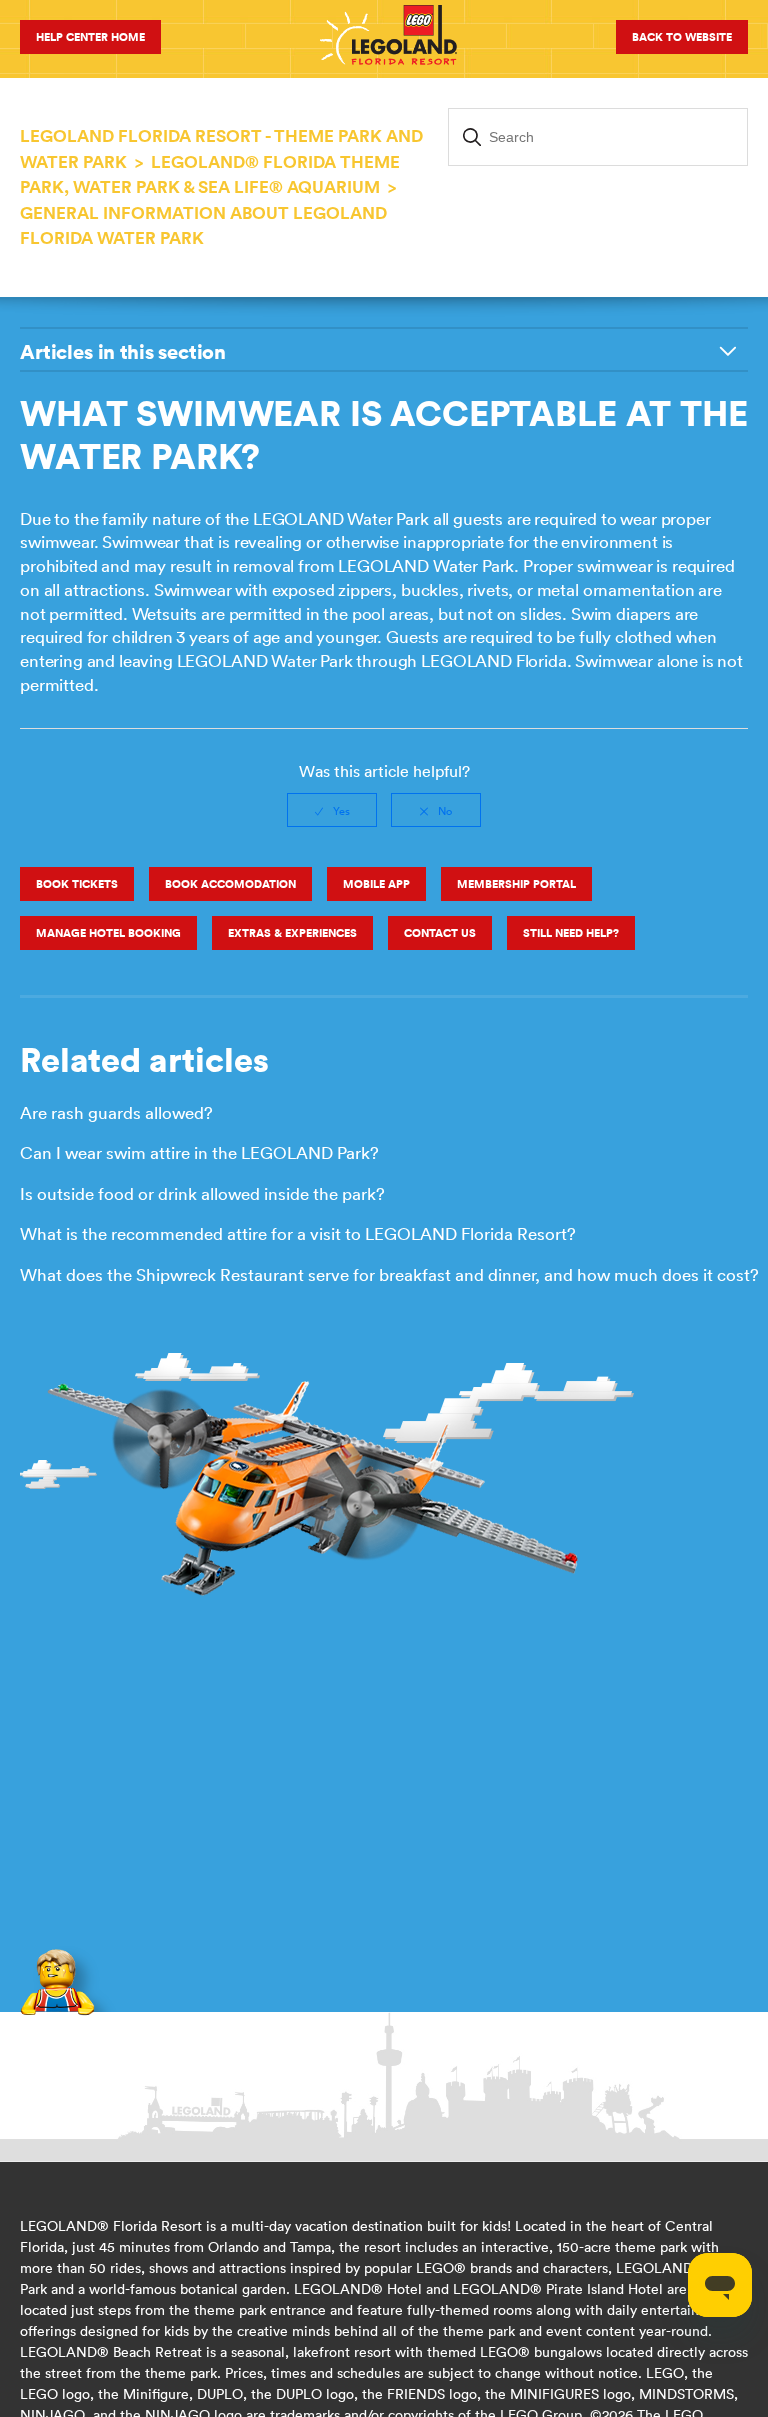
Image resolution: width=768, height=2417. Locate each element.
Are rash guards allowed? (116, 1113)
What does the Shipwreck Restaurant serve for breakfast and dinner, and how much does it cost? (389, 1275)
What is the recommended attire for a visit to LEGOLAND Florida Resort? (298, 1234)
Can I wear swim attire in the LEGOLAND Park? (199, 1153)
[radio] (332, 810)
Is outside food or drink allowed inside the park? (202, 1194)
